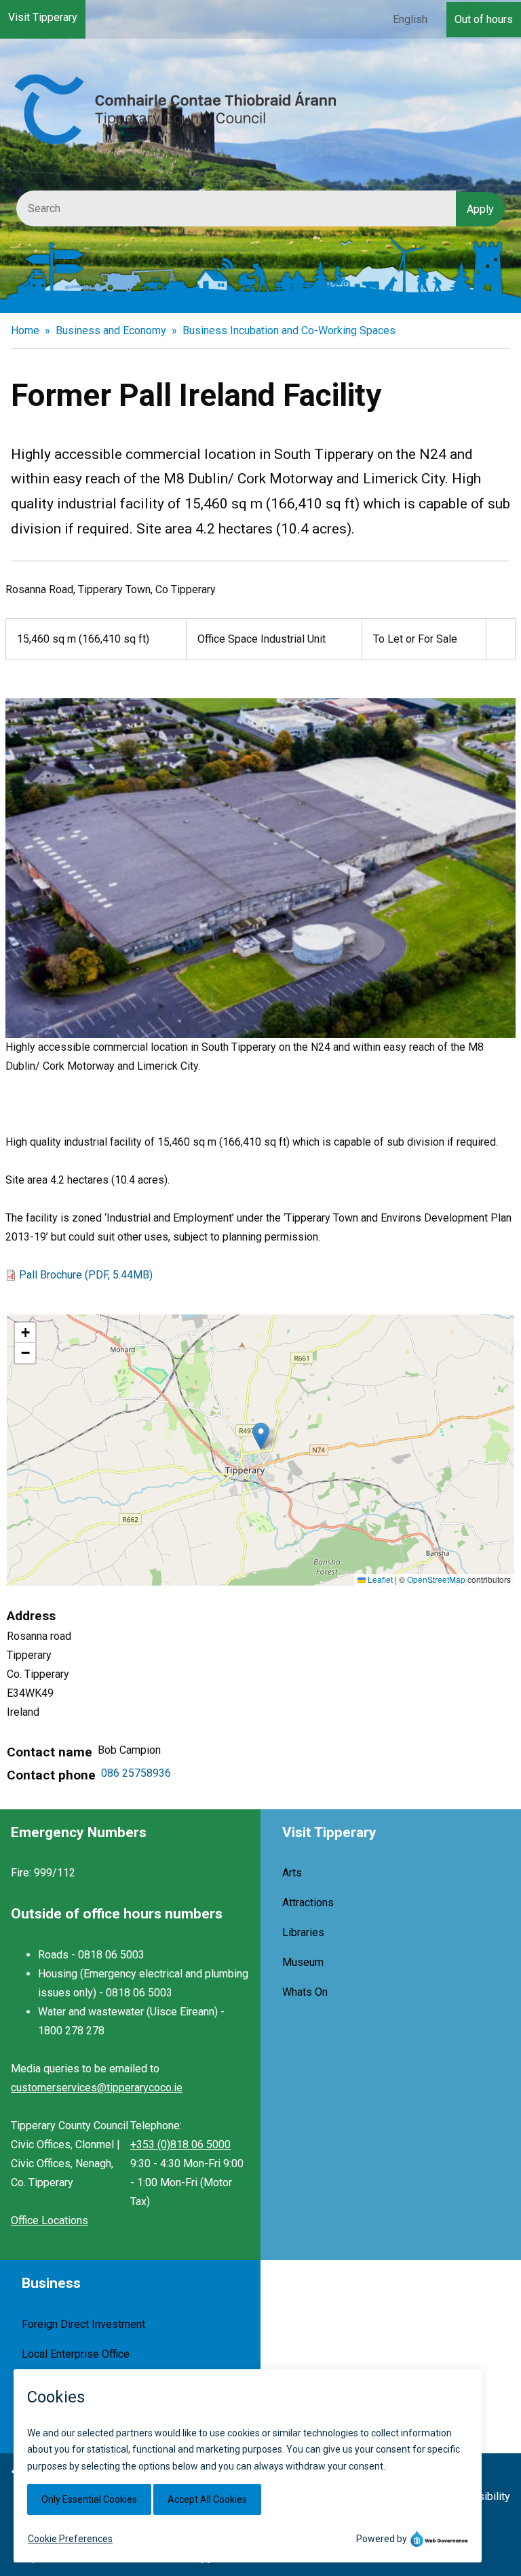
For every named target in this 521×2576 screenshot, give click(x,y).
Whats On (305, 1992)
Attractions (308, 1903)
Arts (292, 1873)
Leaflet (379, 1579)
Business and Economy (111, 330)
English (410, 19)
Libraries (303, 1932)
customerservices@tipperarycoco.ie (97, 2088)
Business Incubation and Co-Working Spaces (289, 330)
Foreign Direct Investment (83, 2324)
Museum (303, 1962)
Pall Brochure (86, 1275)
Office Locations (50, 2220)
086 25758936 (136, 1773)
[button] (261, 1436)
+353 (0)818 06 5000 (180, 2145)
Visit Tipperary (43, 17)
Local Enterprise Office (76, 2354)
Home (25, 330)
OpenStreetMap (436, 1579)
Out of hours (484, 19)
